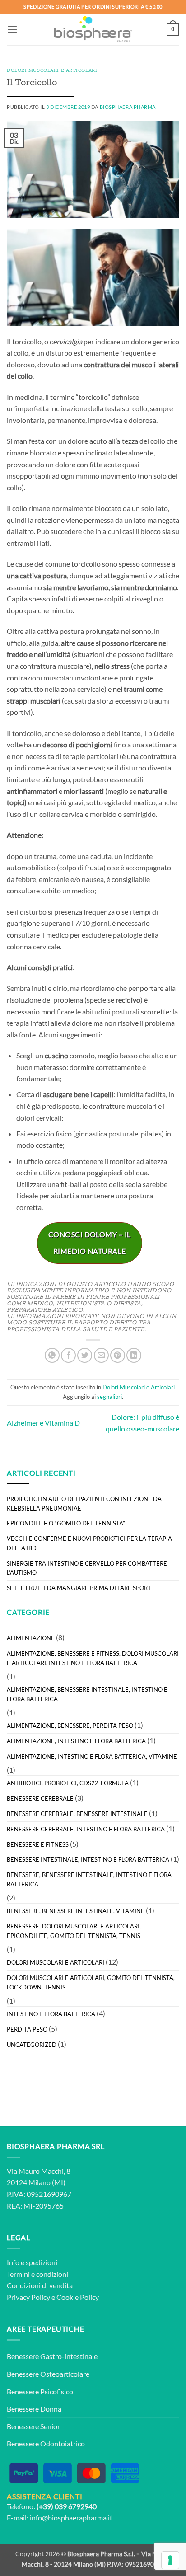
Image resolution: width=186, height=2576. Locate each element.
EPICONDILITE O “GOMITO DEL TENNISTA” (66, 1523)
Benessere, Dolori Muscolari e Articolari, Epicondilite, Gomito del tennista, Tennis (74, 1931)
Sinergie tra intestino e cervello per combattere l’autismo (87, 1568)
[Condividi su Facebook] (68, 1355)
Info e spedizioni (32, 2262)
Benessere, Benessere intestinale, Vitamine (76, 1911)
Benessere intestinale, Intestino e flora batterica (88, 1859)
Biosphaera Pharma (128, 107)
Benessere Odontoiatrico (46, 2443)
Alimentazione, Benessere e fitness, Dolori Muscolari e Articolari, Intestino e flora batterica (93, 1658)
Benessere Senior (33, 2426)
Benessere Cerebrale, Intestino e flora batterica (86, 1829)
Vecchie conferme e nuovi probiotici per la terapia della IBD (89, 1543)
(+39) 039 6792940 (67, 2506)
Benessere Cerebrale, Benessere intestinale (77, 1814)
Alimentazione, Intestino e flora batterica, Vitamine (92, 1756)
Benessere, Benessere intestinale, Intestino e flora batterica (89, 1879)
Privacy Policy (28, 2297)
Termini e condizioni (37, 2274)
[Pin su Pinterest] (118, 1355)
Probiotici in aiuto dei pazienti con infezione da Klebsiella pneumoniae (84, 1504)
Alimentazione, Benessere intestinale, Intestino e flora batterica (87, 1694)
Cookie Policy (78, 2297)
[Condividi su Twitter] (85, 1355)
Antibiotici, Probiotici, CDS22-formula (68, 1783)
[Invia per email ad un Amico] (101, 1355)
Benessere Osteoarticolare (48, 2374)
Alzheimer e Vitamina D (43, 1423)
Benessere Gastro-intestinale (52, 2356)
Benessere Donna (34, 2409)
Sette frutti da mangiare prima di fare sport (79, 1588)
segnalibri (109, 1397)
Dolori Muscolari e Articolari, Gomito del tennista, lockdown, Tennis (91, 1982)
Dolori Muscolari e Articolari (52, 70)
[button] (12, 29)
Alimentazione (31, 1638)
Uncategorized (32, 2045)
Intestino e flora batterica (51, 2014)
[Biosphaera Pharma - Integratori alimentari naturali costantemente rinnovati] (93, 29)
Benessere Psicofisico (40, 2391)
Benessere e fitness (38, 1844)
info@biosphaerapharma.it (71, 2517)
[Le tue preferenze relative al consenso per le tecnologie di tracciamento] (170, 2560)
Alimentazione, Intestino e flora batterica (76, 1741)
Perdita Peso (27, 2029)
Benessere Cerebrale (40, 1798)
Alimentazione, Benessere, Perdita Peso (70, 1726)
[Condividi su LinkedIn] (134, 1355)
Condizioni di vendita (40, 2285)
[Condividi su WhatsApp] (52, 1355)
